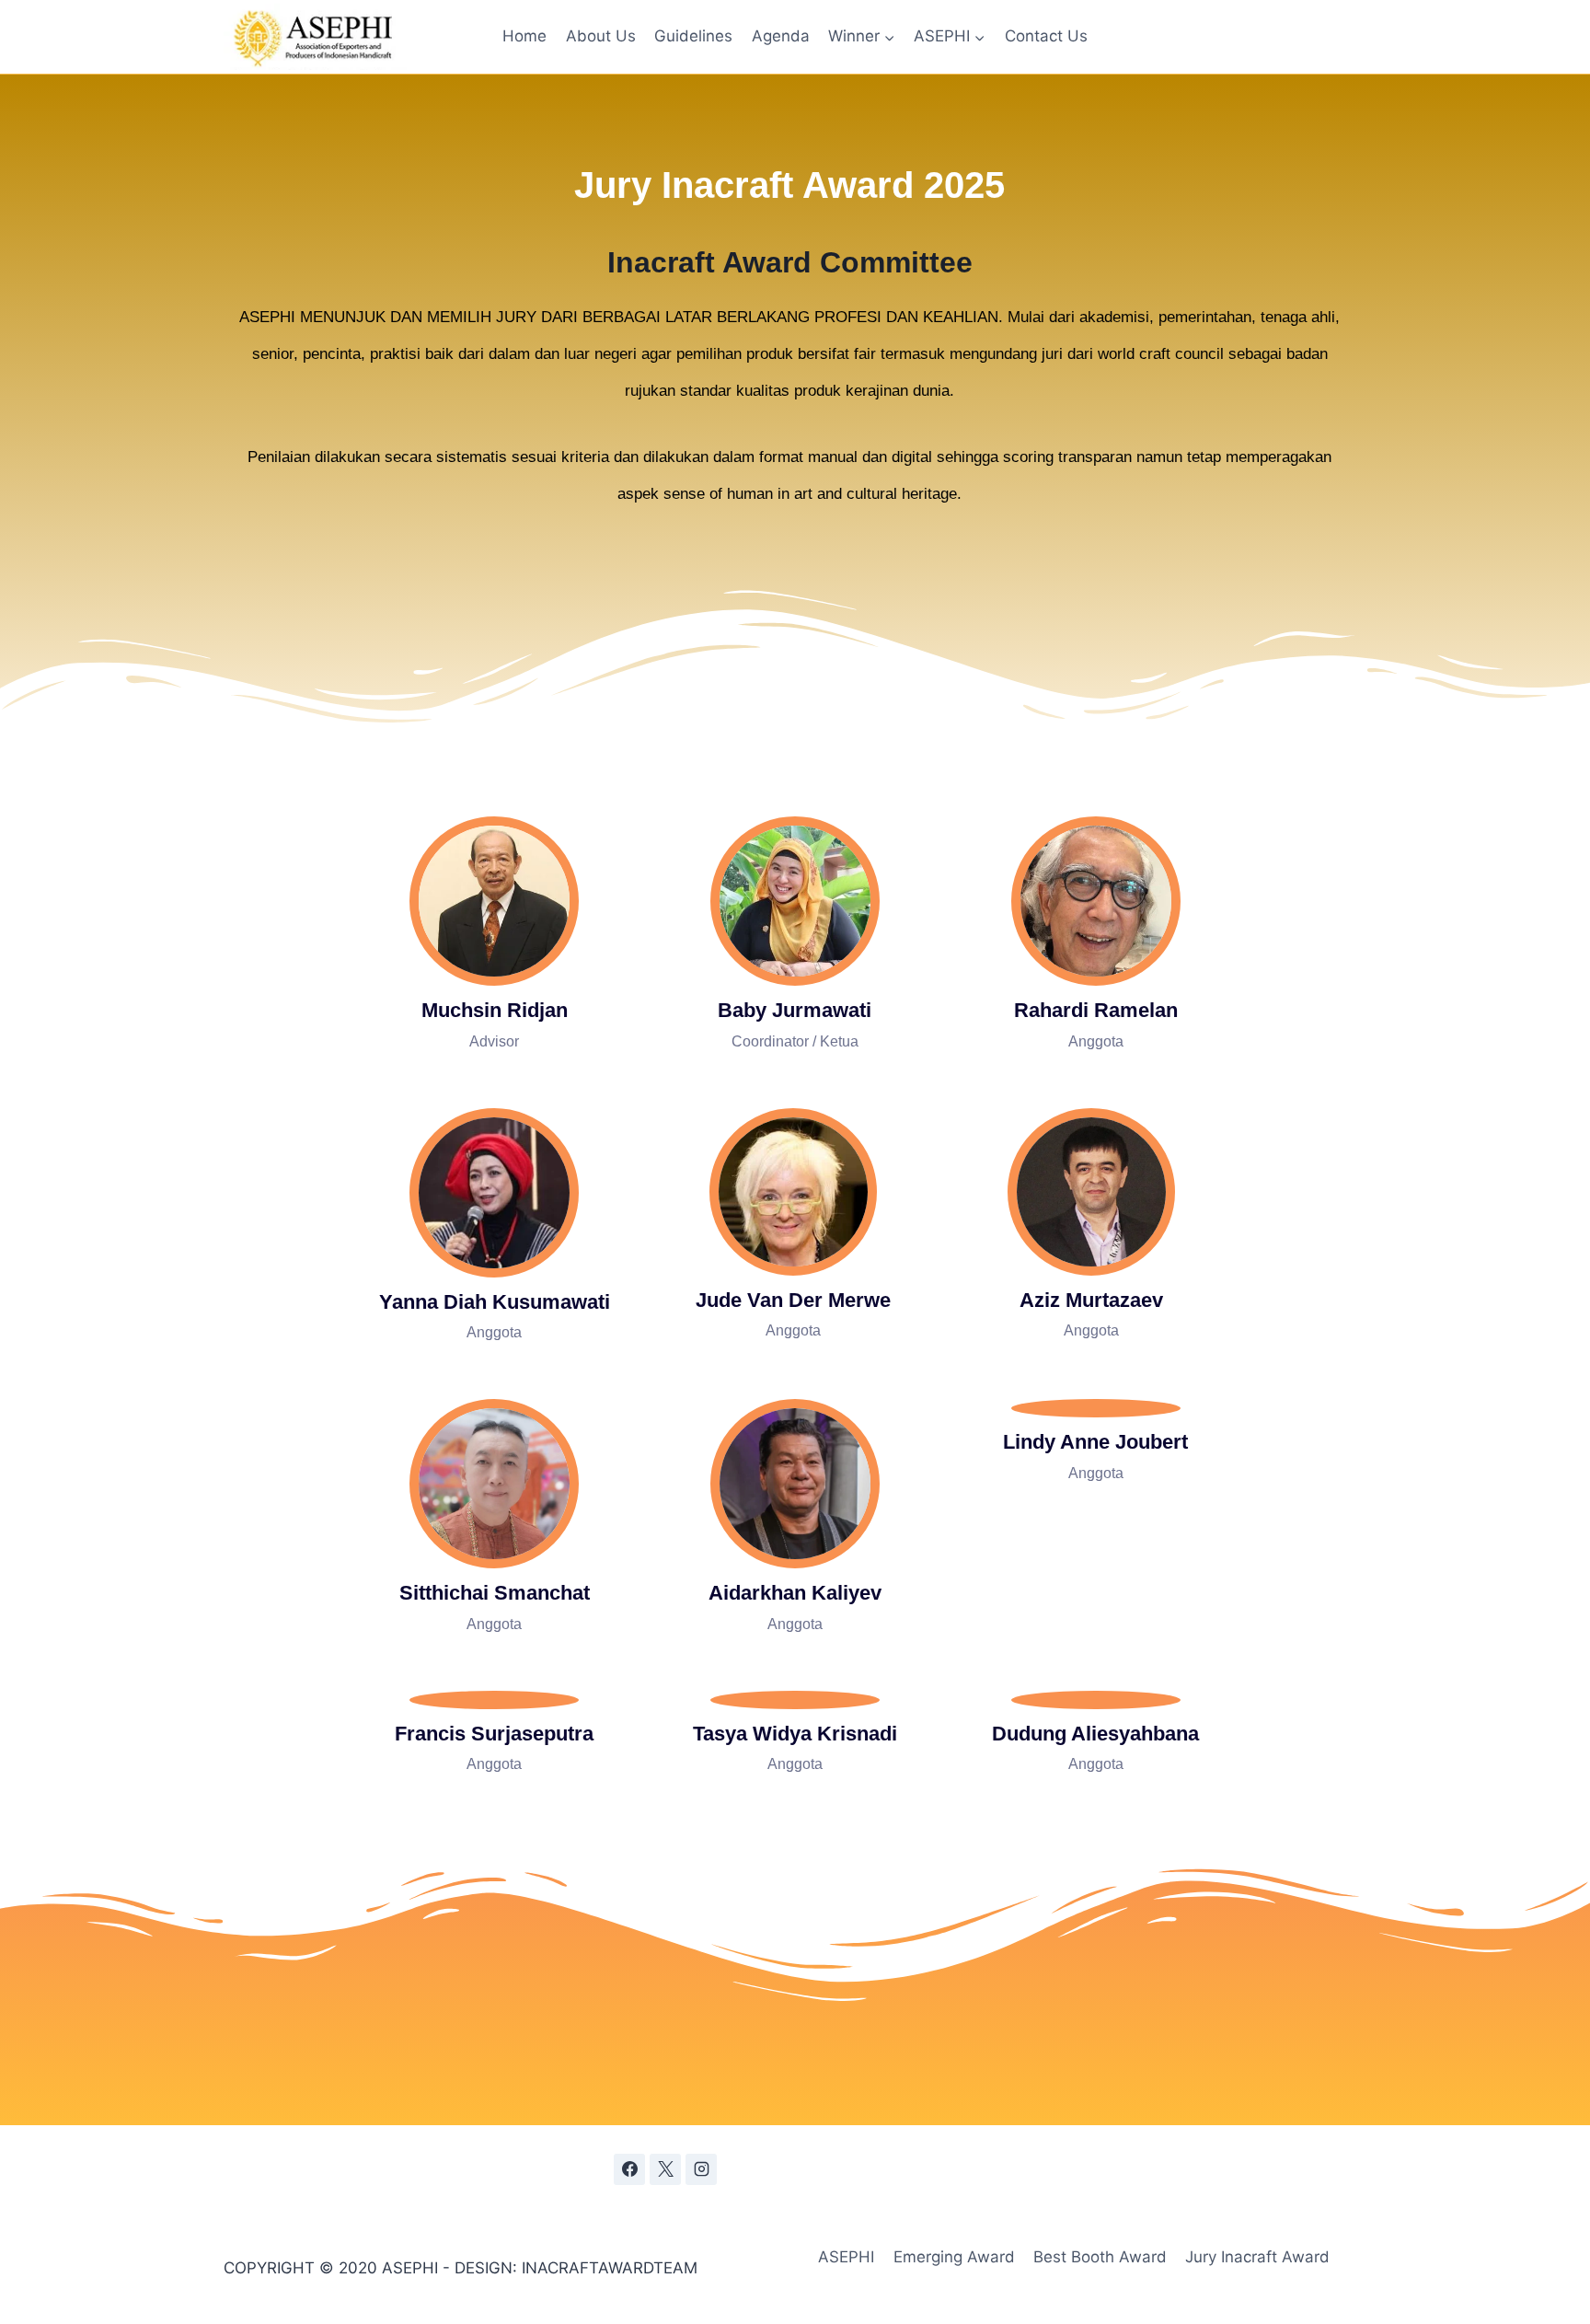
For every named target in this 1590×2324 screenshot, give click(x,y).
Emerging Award (954, 2257)
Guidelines (693, 36)
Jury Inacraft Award (1257, 2257)
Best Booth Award (1100, 2257)
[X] (665, 2169)
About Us (601, 36)
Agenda (781, 36)
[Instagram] (701, 2169)
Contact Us (1046, 36)
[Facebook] (629, 2169)
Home (524, 36)
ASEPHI (846, 2257)
